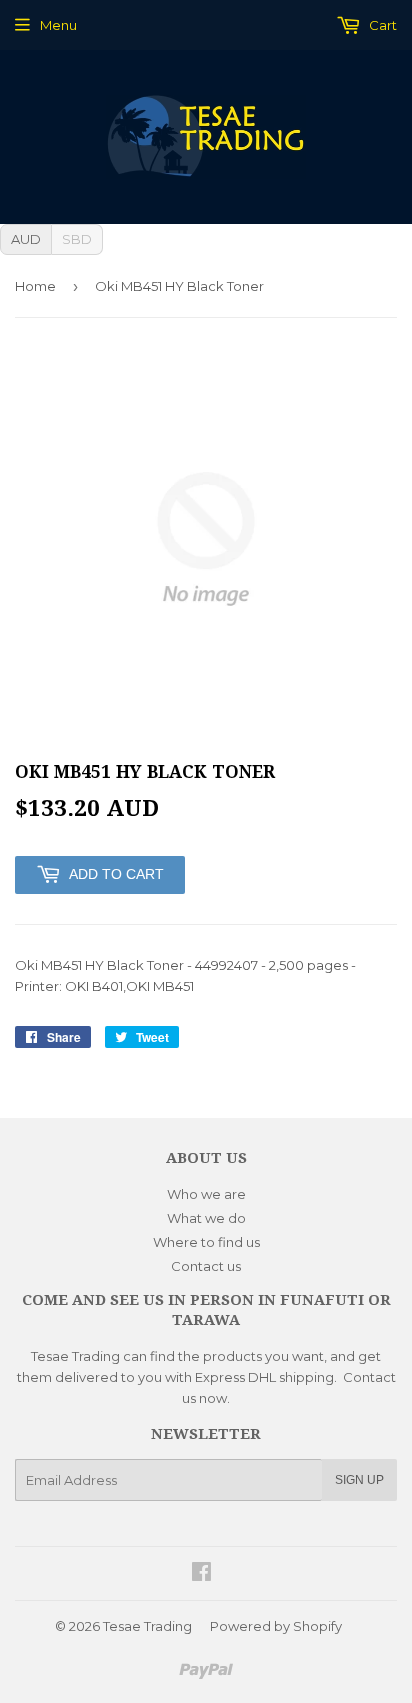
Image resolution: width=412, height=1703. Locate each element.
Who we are (206, 1194)
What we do (206, 1218)
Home (35, 286)
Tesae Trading (147, 1626)
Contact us (206, 1266)
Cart (381, 25)
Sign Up (359, 1480)
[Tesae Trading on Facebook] (201, 1574)
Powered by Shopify (276, 1626)
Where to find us (206, 1242)
